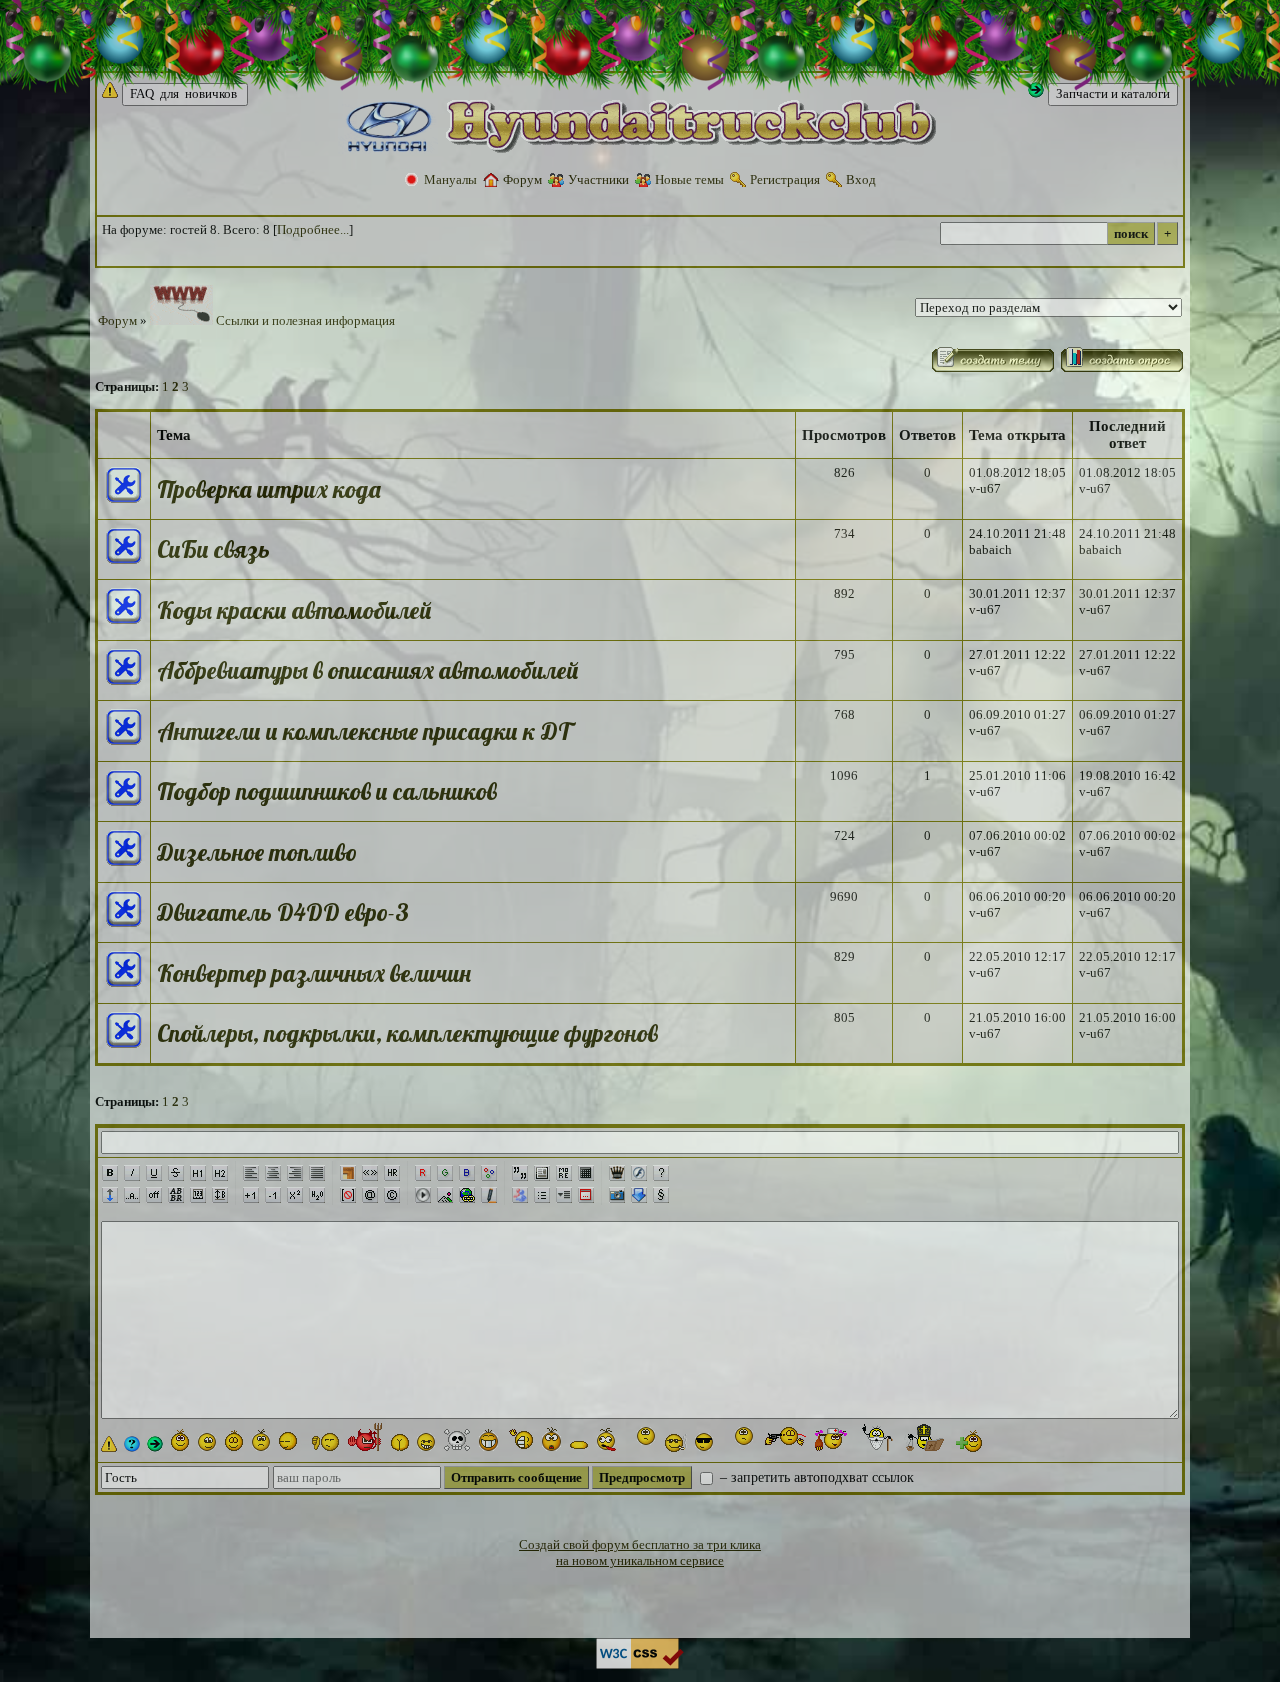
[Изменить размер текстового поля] (110, 1195)
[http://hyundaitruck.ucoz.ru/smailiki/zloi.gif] (426, 1442)
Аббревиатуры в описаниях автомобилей (368, 670)
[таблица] (586, 1173)
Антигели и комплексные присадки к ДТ (363, 731)
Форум (522, 179)
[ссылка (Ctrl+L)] (467, 1195)
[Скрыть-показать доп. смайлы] (967, 1441)
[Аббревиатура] (176, 1195)
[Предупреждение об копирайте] (392, 1195)
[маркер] (489, 1195)
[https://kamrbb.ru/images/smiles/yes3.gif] (234, 1440)
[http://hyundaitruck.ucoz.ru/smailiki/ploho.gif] (325, 1442)
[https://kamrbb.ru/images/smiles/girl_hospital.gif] (834, 1439)
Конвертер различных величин (314, 973)
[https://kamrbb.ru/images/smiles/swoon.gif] (579, 1442)
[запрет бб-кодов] (348, 1195)
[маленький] (273, 1195)
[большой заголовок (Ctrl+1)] (198, 1173)
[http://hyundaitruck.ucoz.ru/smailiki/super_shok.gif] (641, 1438)
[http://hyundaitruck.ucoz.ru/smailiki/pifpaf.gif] (784, 1438)
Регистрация (785, 179)
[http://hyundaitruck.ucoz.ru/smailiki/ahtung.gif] (109, 1444)
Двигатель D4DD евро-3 (283, 912)
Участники (598, 179)
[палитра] (489, 1173)
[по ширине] (317, 1173)
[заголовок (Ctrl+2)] (220, 1173)
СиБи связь (213, 549)
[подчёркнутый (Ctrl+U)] (154, 1173)
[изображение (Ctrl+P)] (445, 1195)
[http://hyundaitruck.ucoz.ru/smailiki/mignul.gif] (207, 1442)
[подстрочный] (317, 1195)
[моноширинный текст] (198, 1195)
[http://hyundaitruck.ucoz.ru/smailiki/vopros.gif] (132, 1444)
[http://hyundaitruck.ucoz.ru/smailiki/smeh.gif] (488, 1439)
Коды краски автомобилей (294, 610)
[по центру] (273, 1173)
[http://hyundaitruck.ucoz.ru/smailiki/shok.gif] (551, 1439)
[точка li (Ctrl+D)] (542, 1195)
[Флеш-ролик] (639, 1173)
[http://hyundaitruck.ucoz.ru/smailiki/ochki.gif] (704, 1441)
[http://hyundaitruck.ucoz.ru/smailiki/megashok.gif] (739, 1438)
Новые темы (689, 179)
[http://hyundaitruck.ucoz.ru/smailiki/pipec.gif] (606, 1439)
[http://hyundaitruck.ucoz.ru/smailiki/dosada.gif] (261, 1440)
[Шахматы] (617, 1173)
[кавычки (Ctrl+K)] (370, 1173)
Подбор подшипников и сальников (327, 791)
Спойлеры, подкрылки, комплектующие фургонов (407, 1033)
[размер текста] (220, 1195)
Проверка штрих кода (269, 489)
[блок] (542, 1173)
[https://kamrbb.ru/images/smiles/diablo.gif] (365, 1436)
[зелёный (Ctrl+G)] (445, 1173)
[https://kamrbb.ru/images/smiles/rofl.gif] (520, 1440)
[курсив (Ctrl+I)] (132, 1173)
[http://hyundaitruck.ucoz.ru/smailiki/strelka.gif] (155, 1444)
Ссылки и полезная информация (304, 320)
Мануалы (450, 179)
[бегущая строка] (132, 1195)
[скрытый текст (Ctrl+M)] (564, 1173)
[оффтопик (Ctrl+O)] (154, 1195)
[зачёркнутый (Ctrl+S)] (176, 1173)
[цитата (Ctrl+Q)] (520, 1173)
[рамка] (348, 1173)
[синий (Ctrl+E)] (467, 1173)
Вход (861, 179)
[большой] (251, 1195)
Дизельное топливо (257, 852)
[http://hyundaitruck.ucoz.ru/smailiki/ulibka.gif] (180, 1440)
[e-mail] (370, 1195)
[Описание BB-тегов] (661, 1173)
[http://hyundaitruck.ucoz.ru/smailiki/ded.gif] (878, 1438)
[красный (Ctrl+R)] (423, 1173)
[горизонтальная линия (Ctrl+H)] (392, 1173)
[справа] (295, 1173)
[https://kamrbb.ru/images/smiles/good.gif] (291, 1440)
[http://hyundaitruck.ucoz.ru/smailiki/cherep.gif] (457, 1440)
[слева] (251, 1173)
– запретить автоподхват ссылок (815, 1477)
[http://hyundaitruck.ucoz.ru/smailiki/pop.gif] (923, 1437)
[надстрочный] (295, 1195)
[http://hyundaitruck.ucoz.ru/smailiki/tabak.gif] (676, 1443)
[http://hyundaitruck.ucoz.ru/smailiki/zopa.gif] (400, 1443)
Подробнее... (313, 229)
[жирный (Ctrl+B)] (110, 1173)
